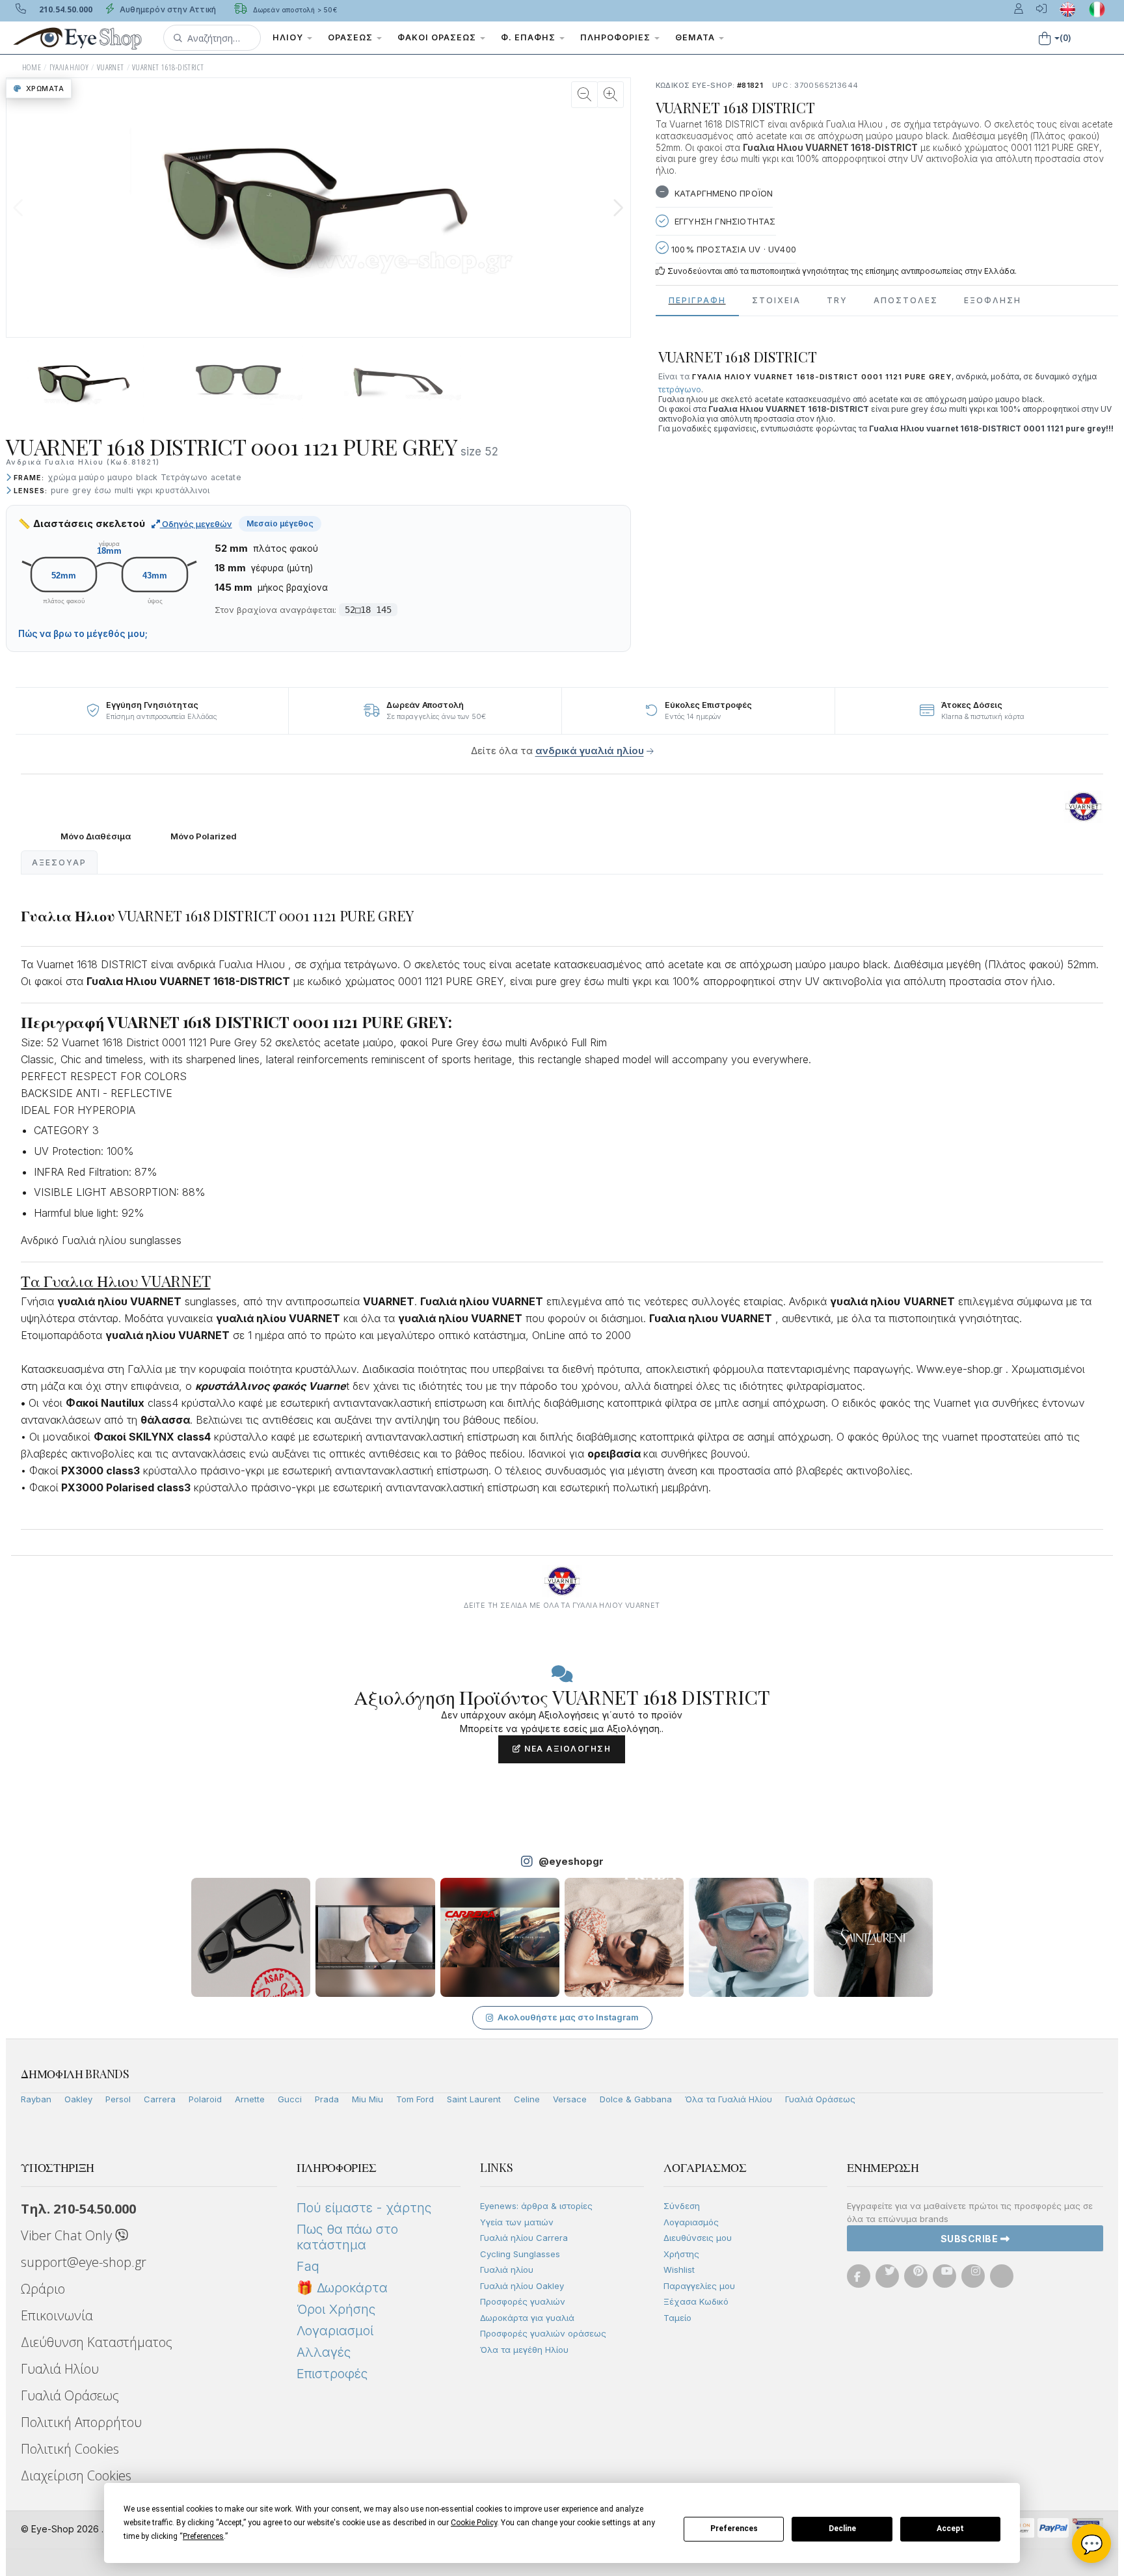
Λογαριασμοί (335, 2331)
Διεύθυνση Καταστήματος (97, 2342)
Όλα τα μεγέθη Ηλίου (524, 2350)
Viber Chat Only (68, 2235)
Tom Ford (415, 2099)
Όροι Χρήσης (336, 2309)
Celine (527, 2099)
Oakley (78, 2099)
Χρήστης (681, 2254)
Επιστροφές (332, 2374)
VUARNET (111, 67)
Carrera (160, 2099)
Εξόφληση (993, 300)
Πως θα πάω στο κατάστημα (347, 2237)
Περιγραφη (697, 300)
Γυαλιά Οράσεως (820, 2099)
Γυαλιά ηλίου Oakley (522, 2286)
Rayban (36, 2099)
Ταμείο (677, 2318)
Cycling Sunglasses (520, 2254)
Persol (118, 2099)
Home (32, 67)
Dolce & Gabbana (636, 2099)
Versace (570, 2099)
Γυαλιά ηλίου (507, 2270)
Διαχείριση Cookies (76, 2475)
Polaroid (205, 2099)
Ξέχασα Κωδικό (696, 2301)
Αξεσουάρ (59, 862)
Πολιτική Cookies (70, 2449)
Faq (308, 2266)
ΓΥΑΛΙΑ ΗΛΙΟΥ (69, 67)
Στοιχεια (776, 300)
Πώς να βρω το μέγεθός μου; (83, 634)
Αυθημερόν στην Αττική (167, 9)
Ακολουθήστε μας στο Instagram (568, 2017)
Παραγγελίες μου (699, 2286)
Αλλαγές (324, 2352)
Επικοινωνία (57, 2315)
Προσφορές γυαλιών (523, 2301)
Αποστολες (906, 300)
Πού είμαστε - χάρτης (364, 2208)
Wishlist (679, 2270)
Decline (842, 2529)
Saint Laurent (474, 2099)
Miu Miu (368, 2099)
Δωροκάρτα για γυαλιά (527, 2318)
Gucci (290, 2099)
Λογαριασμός (691, 2222)
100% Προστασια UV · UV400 (732, 249)
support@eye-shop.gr (84, 2262)
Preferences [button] (203, 2536)
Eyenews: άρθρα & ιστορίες (536, 2206)
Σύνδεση (682, 2206)
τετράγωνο (680, 389)
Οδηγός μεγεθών (196, 524)
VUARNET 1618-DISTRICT (168, 67)
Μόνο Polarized (204, 836)
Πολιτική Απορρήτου (81, 2422)
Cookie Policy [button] (474, 2523)
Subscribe (970, 2239)
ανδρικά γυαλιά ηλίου (590, 751)
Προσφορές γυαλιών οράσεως (543, 2333)
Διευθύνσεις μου (698, 2238)
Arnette (250, 2099)
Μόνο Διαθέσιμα (96, 836)
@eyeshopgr (571, 1861)
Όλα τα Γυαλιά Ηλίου (729, 2099)
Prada (327, 2099)
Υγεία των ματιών (517, 2222)
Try (837, 300)
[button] (212, 38)
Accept (950, 2529)
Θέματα (696, 37)
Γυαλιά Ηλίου (60, 2369)
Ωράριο (43, 2289)
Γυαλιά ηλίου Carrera (524, 2238)
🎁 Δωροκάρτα (342, 2288)
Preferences (734, 2529)
